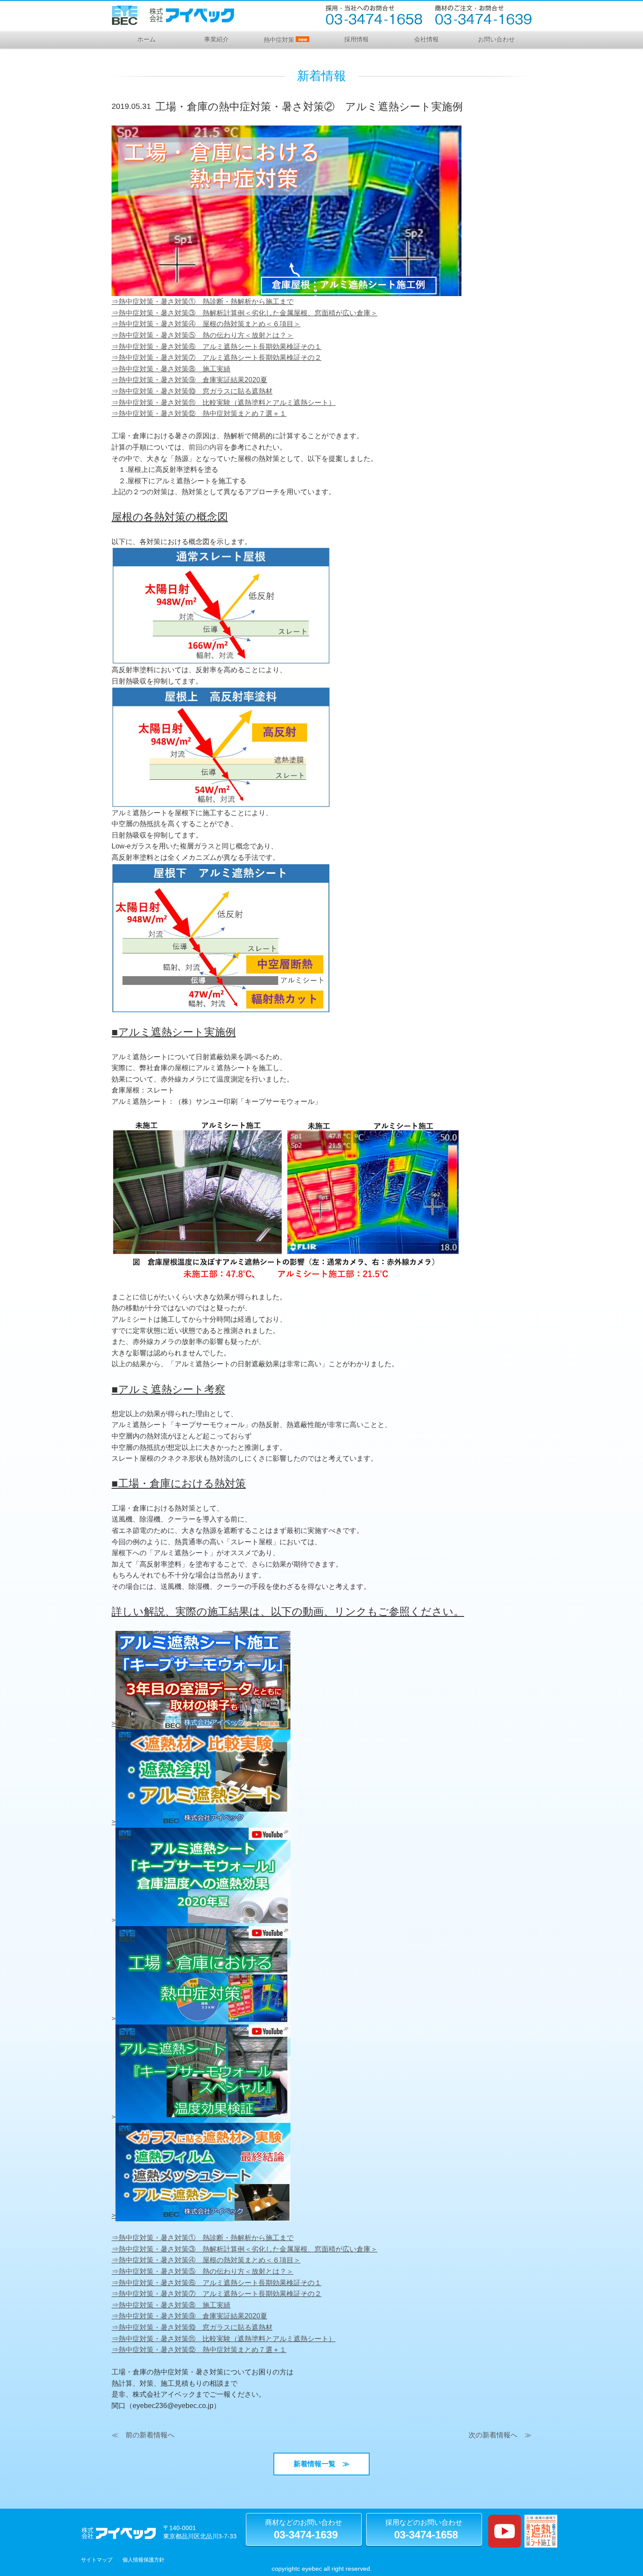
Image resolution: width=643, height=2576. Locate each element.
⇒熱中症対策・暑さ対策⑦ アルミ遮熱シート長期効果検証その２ (217, 358)
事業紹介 (217, 39)
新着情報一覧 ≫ (325, 2464)
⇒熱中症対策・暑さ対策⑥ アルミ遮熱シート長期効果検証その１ (217, 347)
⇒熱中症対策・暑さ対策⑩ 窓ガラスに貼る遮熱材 (192, 391)
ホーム (147, 39)
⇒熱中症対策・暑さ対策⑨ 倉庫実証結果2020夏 (189, 380)
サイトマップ (97, 2560)
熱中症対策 (285, 40)
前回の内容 (206, 447)
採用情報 (356, 39)
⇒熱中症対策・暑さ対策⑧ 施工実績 (171, 369)
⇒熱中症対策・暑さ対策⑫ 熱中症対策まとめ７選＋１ (199, 414)
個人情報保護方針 (143, 2560)
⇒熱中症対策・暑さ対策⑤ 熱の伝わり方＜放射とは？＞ (203, 335)
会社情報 (426, 39)
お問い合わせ (496, 39)
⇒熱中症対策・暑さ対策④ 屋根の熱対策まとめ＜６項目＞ (206, 324)
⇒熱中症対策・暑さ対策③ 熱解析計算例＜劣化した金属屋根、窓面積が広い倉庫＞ (245, 313)
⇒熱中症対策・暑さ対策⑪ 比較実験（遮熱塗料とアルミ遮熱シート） (224, 403)
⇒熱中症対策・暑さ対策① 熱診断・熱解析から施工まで (203, 302)
